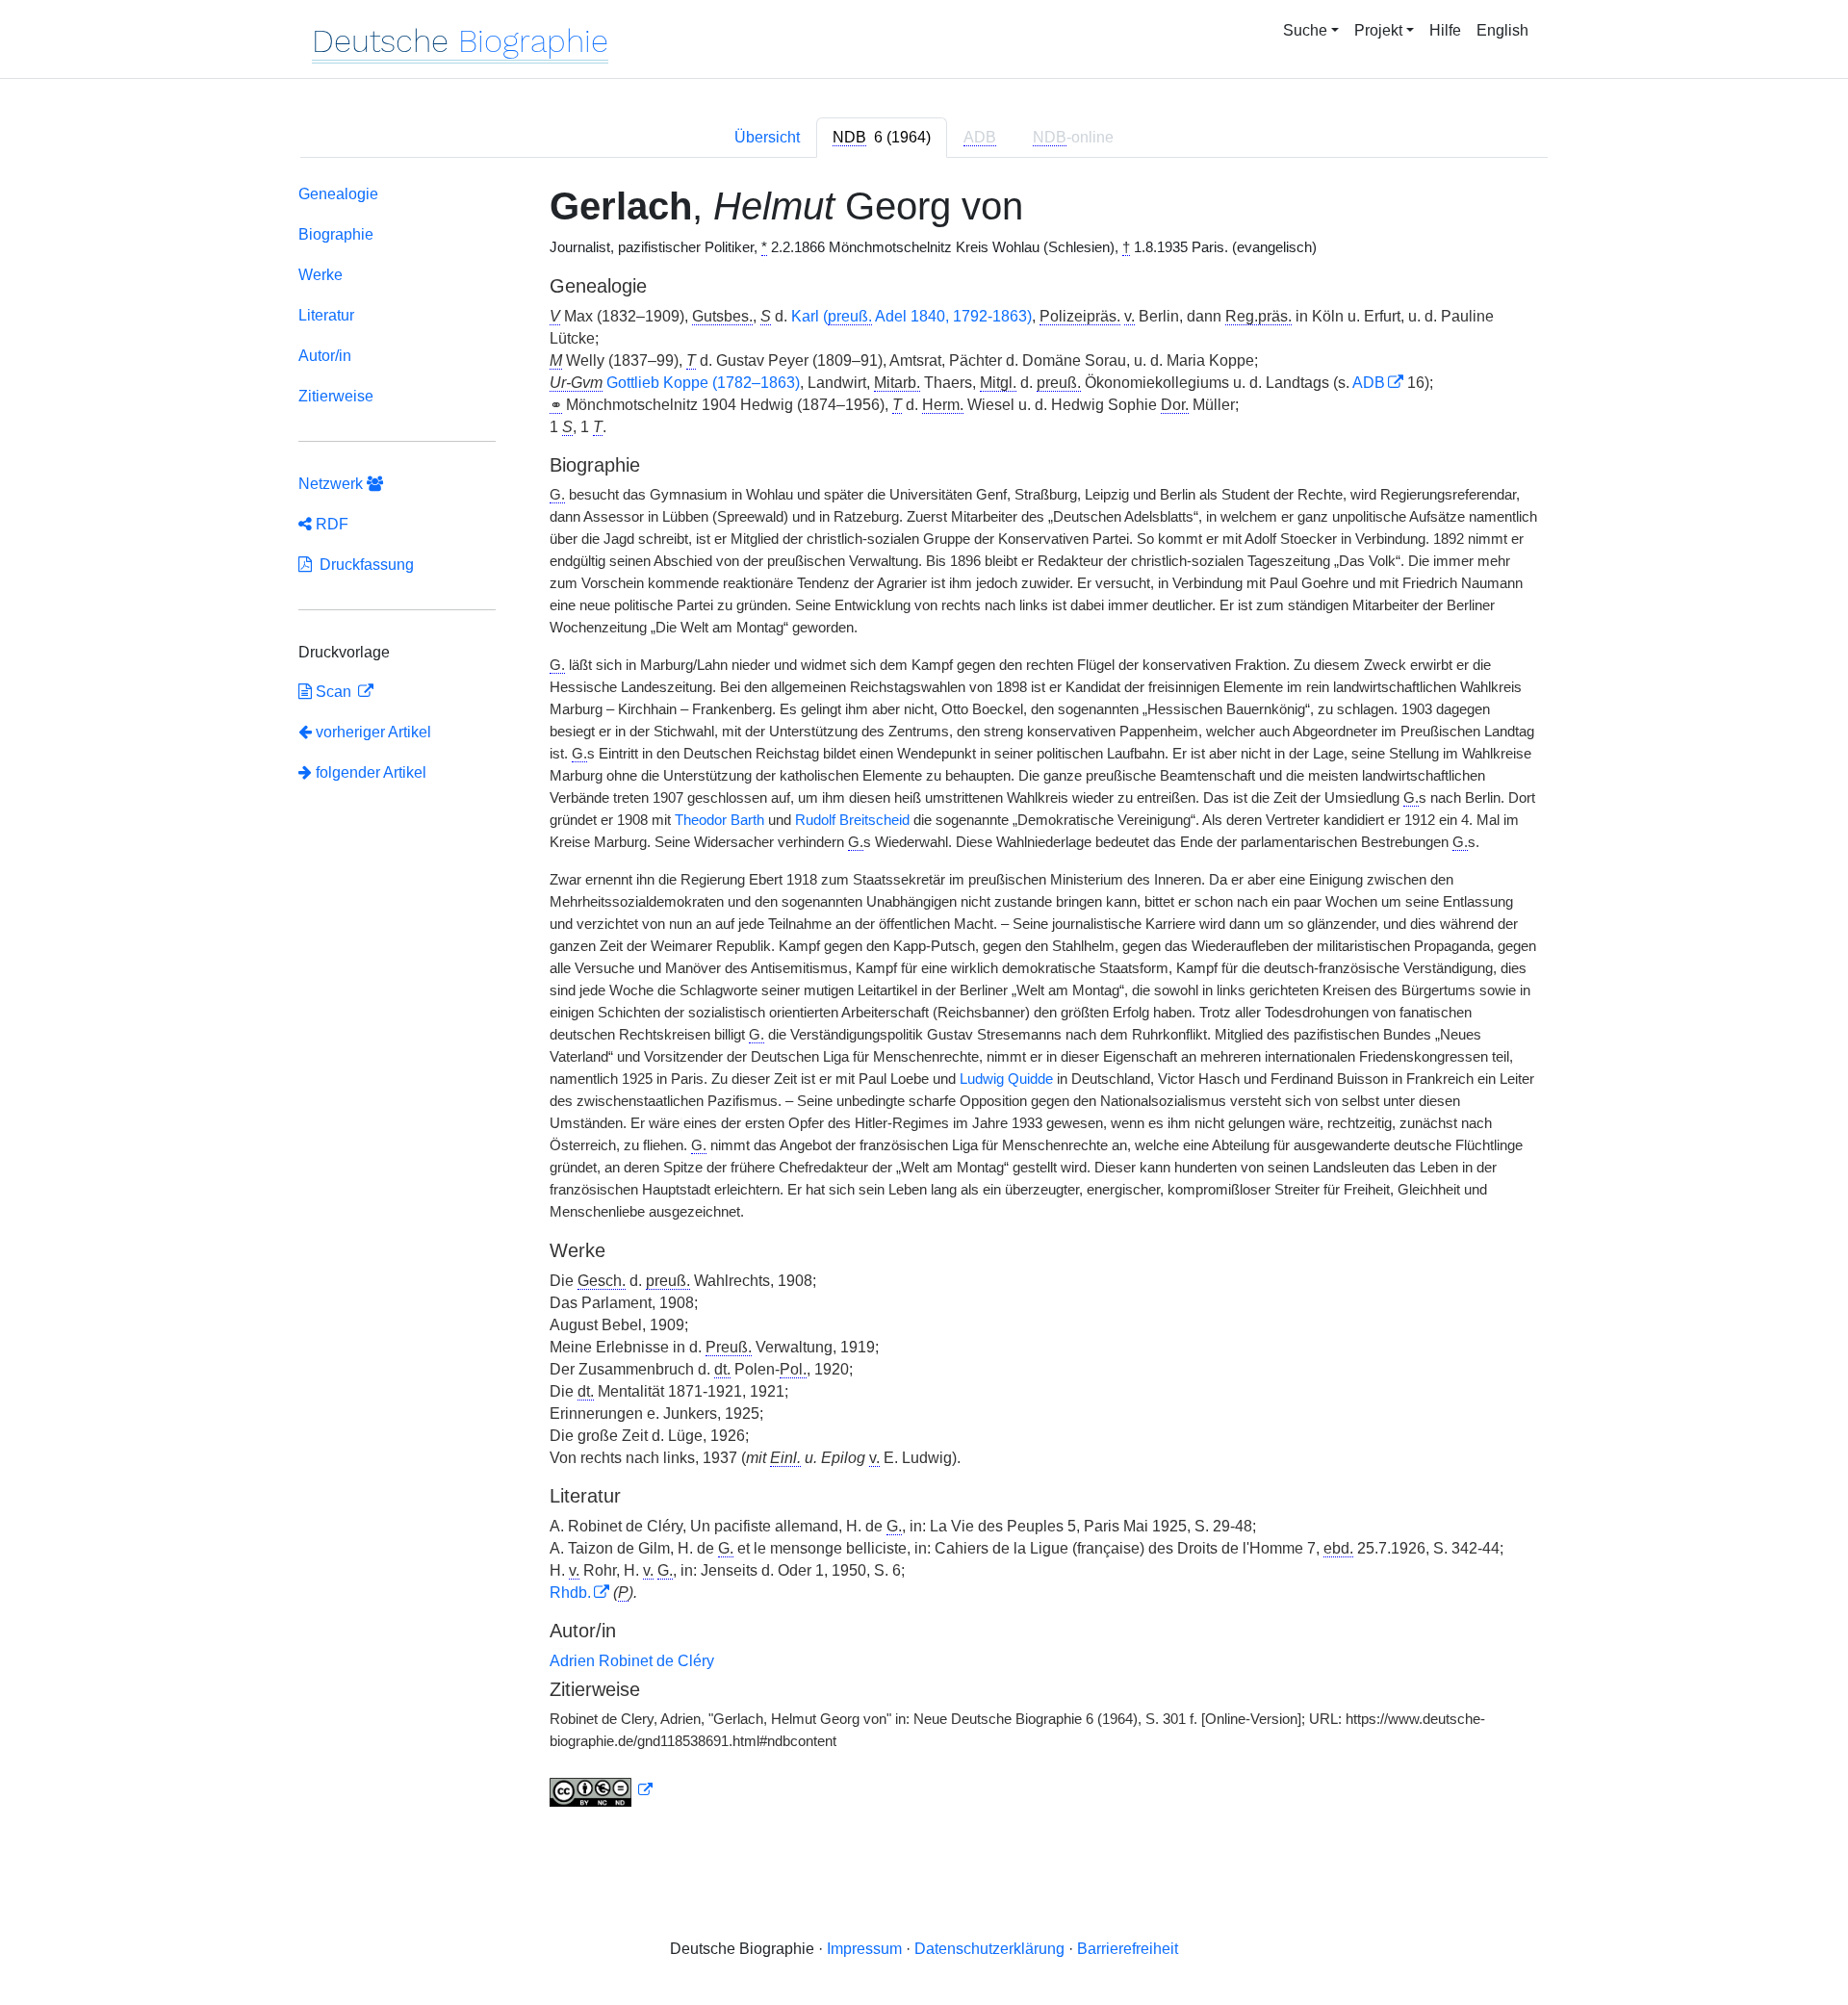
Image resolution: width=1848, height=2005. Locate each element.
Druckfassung (363, 565)
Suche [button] (1305, 30)
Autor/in (325, 356)
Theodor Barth (719, 820)
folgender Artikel (369, 772)
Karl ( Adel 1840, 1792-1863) (911, 316)
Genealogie (338, 194)
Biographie (336, 234)
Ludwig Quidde (1006, 1079)
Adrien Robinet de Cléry (632, 1661)
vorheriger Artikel (373, 732)
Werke (321, 275)
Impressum (864, 1949)
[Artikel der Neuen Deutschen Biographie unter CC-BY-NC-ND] (602, 1790)
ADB (1369, 383)
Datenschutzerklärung (989, 1949)
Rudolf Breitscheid (852, 820)
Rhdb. (570, 1593)
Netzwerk (333, 484)
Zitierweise (336, 396)
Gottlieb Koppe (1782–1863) (703, 383)
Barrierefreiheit (1128, 1949)
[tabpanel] (924, 1000)
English (1502, 30)
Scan (334, 692)
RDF (330, 524)
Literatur (326, 315)
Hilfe (1445, 30)
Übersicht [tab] (767, 137)
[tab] (882, 138)
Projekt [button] (1378, 30)
